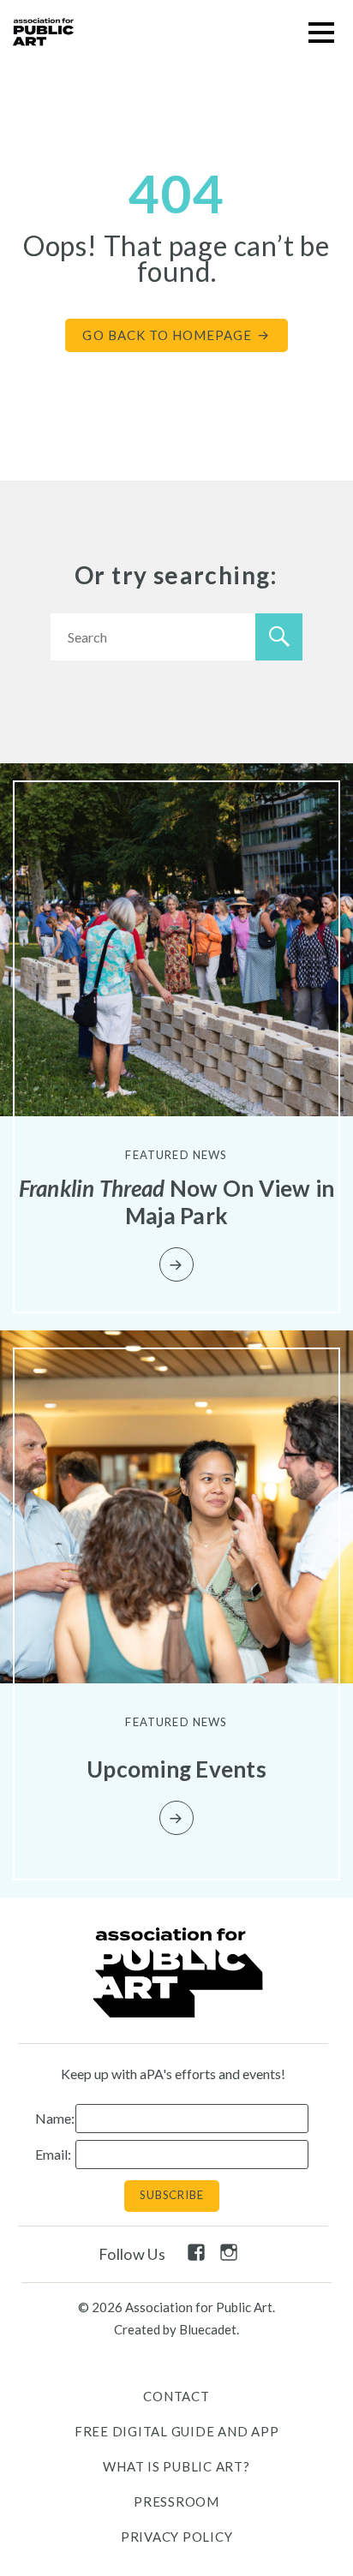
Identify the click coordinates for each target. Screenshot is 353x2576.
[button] (321, 32)
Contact (176, 2396)
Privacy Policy (177, 2537)
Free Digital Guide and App (177, 2431)
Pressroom (176, 2501)
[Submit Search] (279, 637)
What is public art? (176, 2466)
